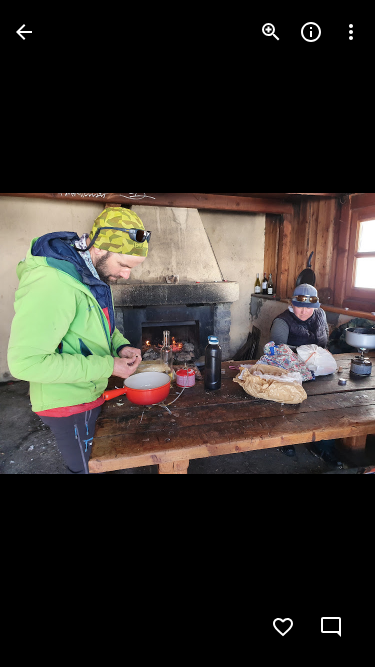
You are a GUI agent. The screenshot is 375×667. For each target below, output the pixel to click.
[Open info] (311, 32)
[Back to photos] (24, 32)
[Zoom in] (271, 32)
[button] (56, 334)
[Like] (283, 627)
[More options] (351, 32)
